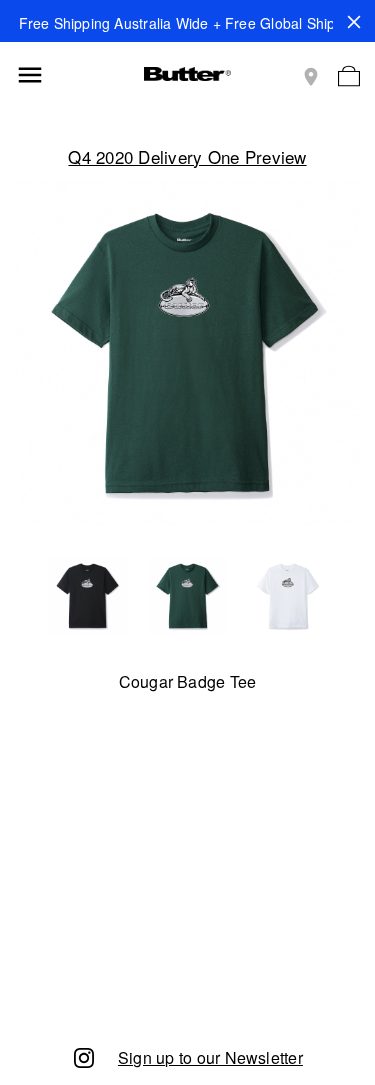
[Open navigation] (30, 75)
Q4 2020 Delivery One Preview (187, 156)
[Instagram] (84, 1056)
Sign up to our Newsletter (210, 1057)
